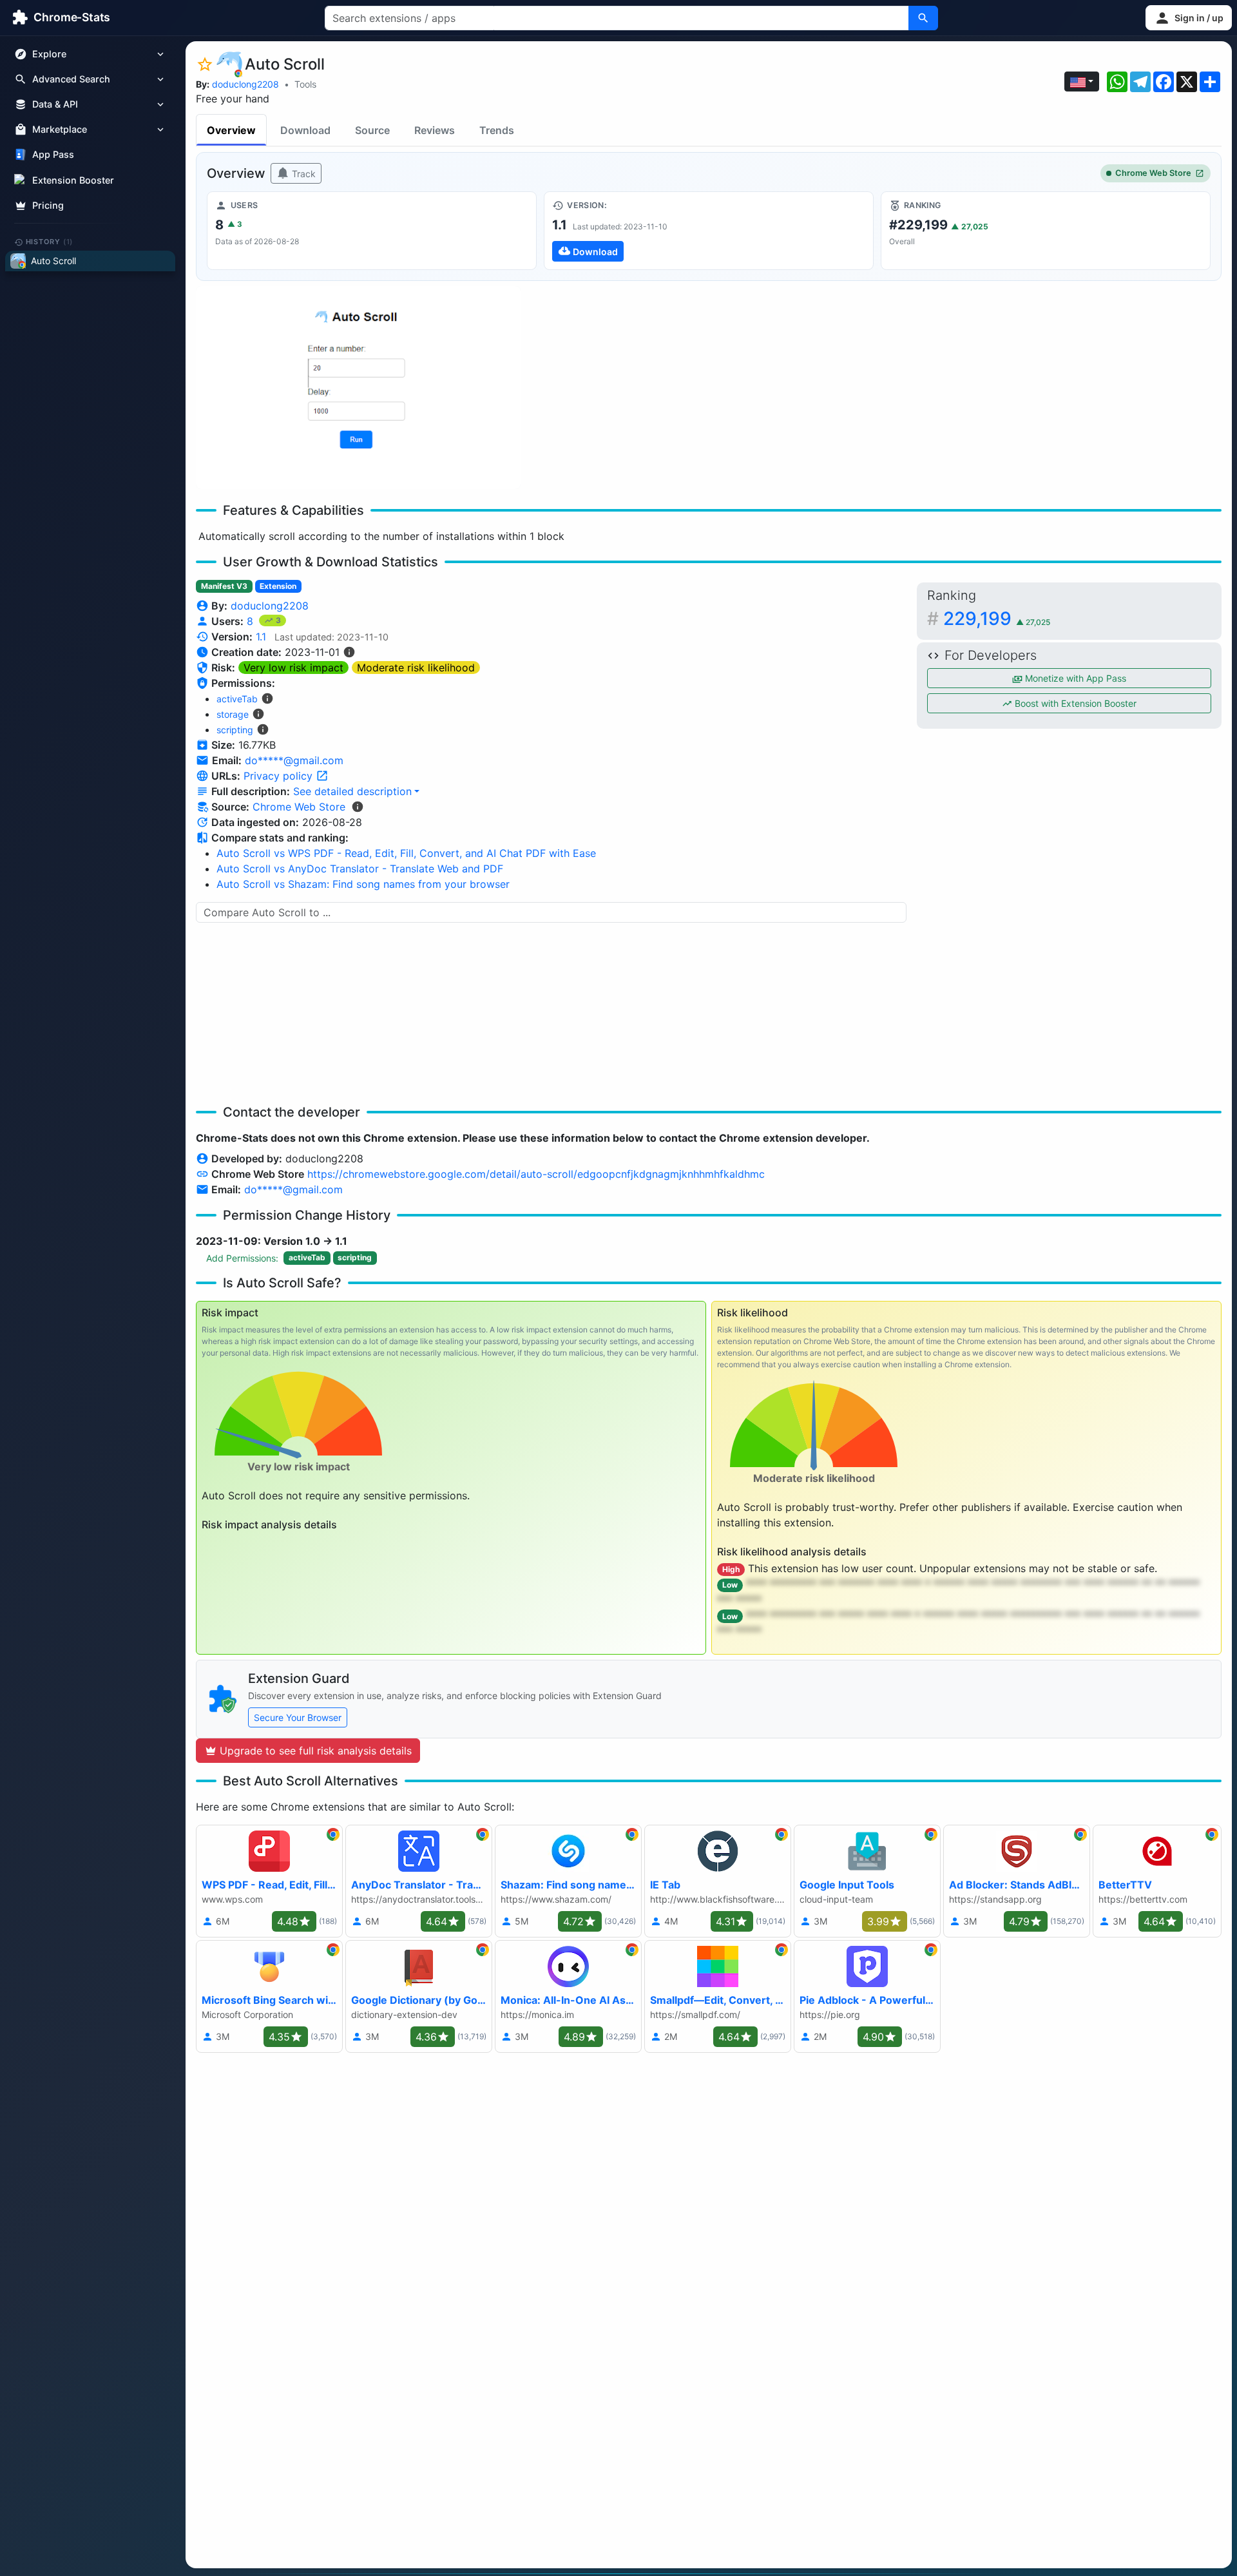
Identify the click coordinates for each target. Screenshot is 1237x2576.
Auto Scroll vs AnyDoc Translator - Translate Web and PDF (360, 869)
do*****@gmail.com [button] (294, 760)
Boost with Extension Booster (1074, 703)
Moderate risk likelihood (416, 668)
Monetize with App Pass (1074, 678)
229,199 (997, 619)
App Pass (53, 155)
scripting (235, 730)
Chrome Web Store (1153, 173)
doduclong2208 (245, 84)
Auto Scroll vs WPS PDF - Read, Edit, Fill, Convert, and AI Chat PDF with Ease (406, 853)
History (50, 242)
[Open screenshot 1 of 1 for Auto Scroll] (358, 388)
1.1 (261, 637)
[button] (1189, 18)
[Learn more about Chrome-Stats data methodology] (358, 807)
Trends (497, 130)
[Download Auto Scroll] (709, 231)
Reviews (435, 130)
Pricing (48, 205)
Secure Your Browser (298, 1717)
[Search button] (923, 18)
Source (372, 130)
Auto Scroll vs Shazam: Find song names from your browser (363, 884)
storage (233, 714)
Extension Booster (73, 180)
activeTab (237, 699)
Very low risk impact (293, 668)
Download (305, 130)
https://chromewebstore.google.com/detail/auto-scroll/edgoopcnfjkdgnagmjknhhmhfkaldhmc (536, 1174)
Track (302, 174)
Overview (231, 130)
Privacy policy (280, 776)
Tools (305, 84)
